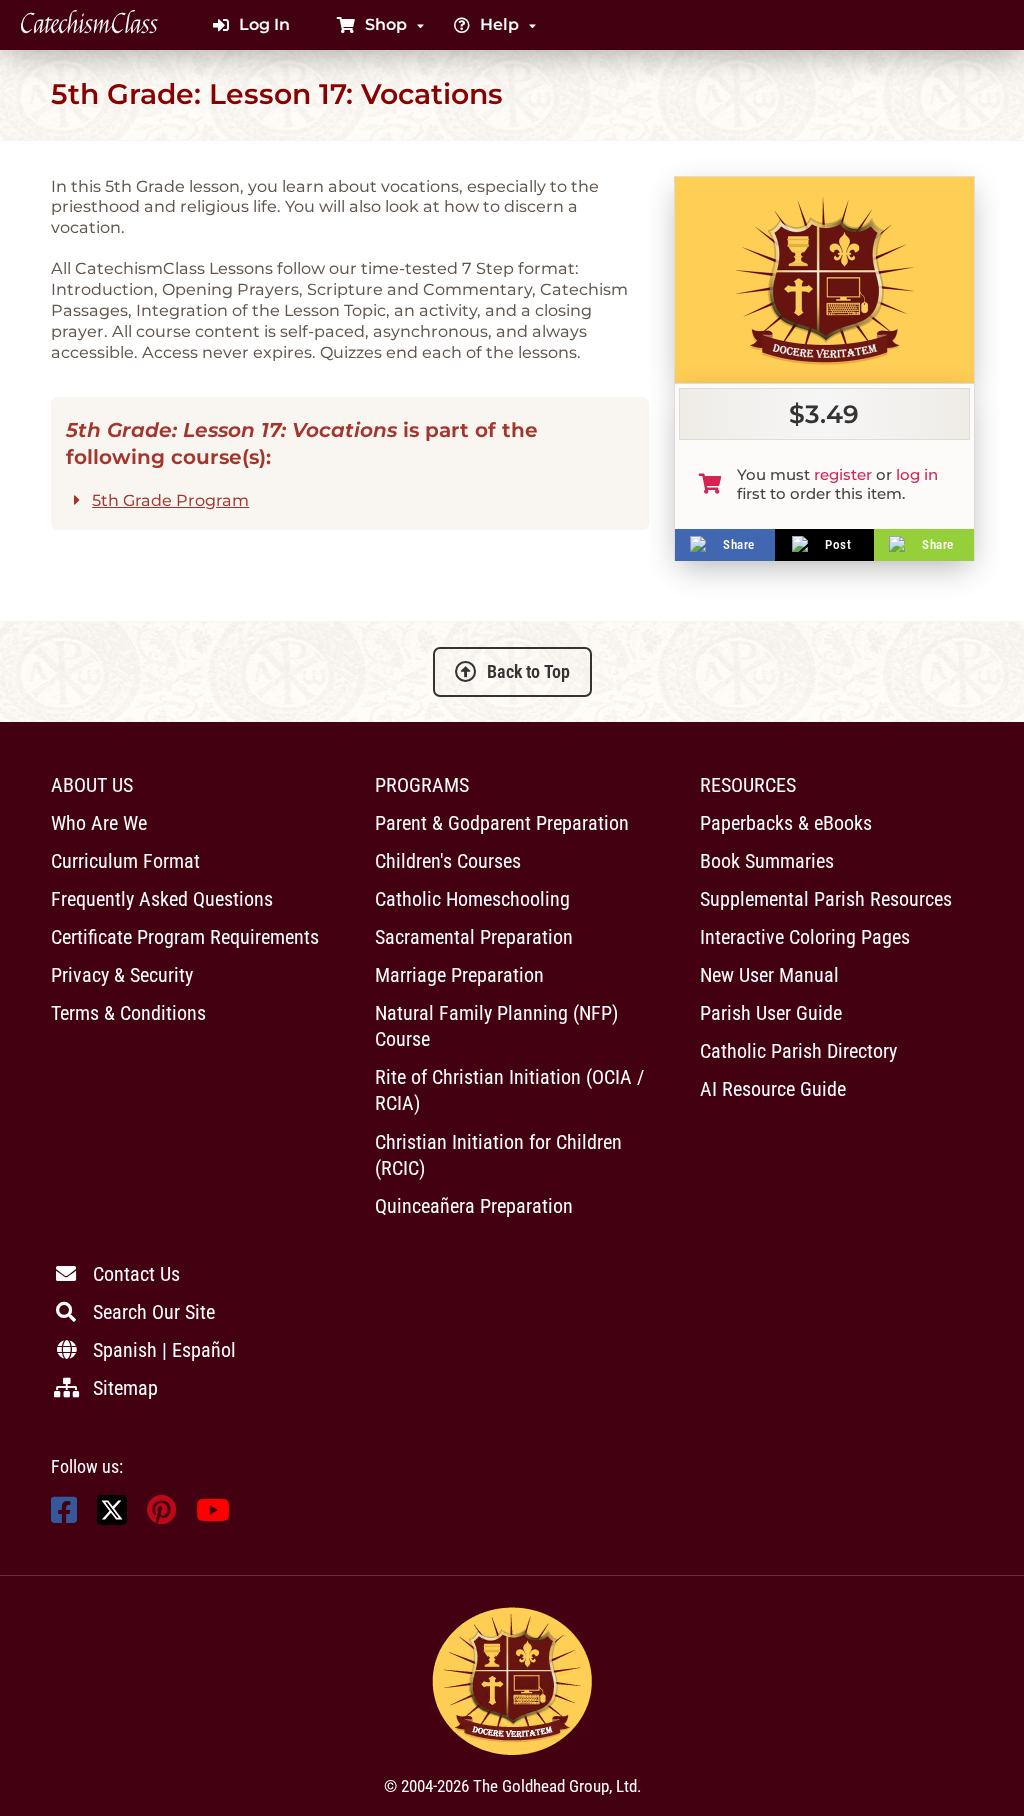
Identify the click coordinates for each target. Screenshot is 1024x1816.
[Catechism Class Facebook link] (64, 1515)
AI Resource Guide (773, 1089)
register (843, 474)
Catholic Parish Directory (798, 1051)
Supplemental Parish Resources (826, 899)
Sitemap (125, 1388)
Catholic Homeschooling (472, 899)
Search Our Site (154, 1312)
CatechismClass (89, 25)
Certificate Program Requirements (185, 937)
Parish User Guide (771, 1013)
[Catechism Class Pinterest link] (161, 1515)
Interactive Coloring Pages (805, 937)
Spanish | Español (164, 1350)
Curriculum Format (125, 861)
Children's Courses (448, 861)
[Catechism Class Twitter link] (112, 1519)
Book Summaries (767, 861)
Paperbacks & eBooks (786, 823)
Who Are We (99, 823)
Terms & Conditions (128, 1013)
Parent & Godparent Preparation (502, 823)
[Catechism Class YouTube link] (213, 1515)
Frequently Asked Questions (162, 899)
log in (917, 474)
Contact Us (136, 1274)
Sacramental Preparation (474, 937)
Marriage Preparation (459, 975)
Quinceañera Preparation (474, 1206)
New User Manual (769, 975)
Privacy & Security (122, 975)
